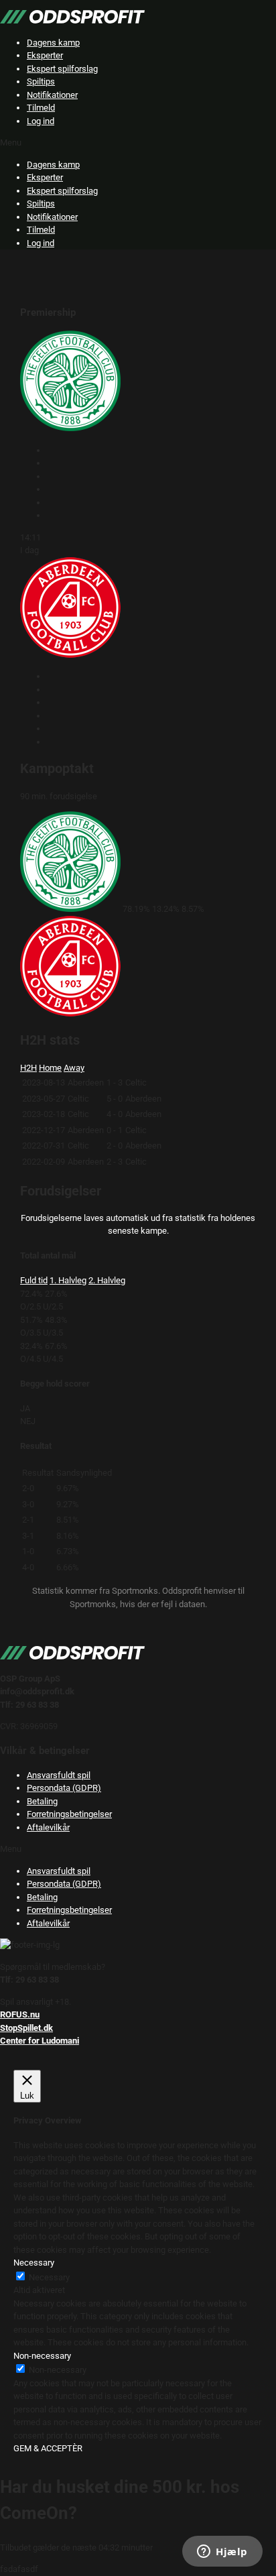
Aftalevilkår (48, 1827)
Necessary (49, 2277)
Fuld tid (34, 1280)
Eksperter (45, 55)
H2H (28, 1068)
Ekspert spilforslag (62, 69)
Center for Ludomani (40, 2041)
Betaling (42, 1801)
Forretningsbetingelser (69, 1814)
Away (74, 1068)
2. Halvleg (107, 1280)
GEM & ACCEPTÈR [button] (48, 2448)
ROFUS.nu (20, 2014)
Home (50, 1068)
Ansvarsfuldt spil (59, 1775)
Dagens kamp (53, 43)
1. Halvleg (68, 1280)
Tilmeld (41, 108)
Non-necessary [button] (42, 2356)
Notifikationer (52, 95)
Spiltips (41, 81)
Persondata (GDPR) (64, 1788)
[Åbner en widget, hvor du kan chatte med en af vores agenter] (222, 2553)
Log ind (41, 121)
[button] (138, 143)
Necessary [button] (34, 2263)
